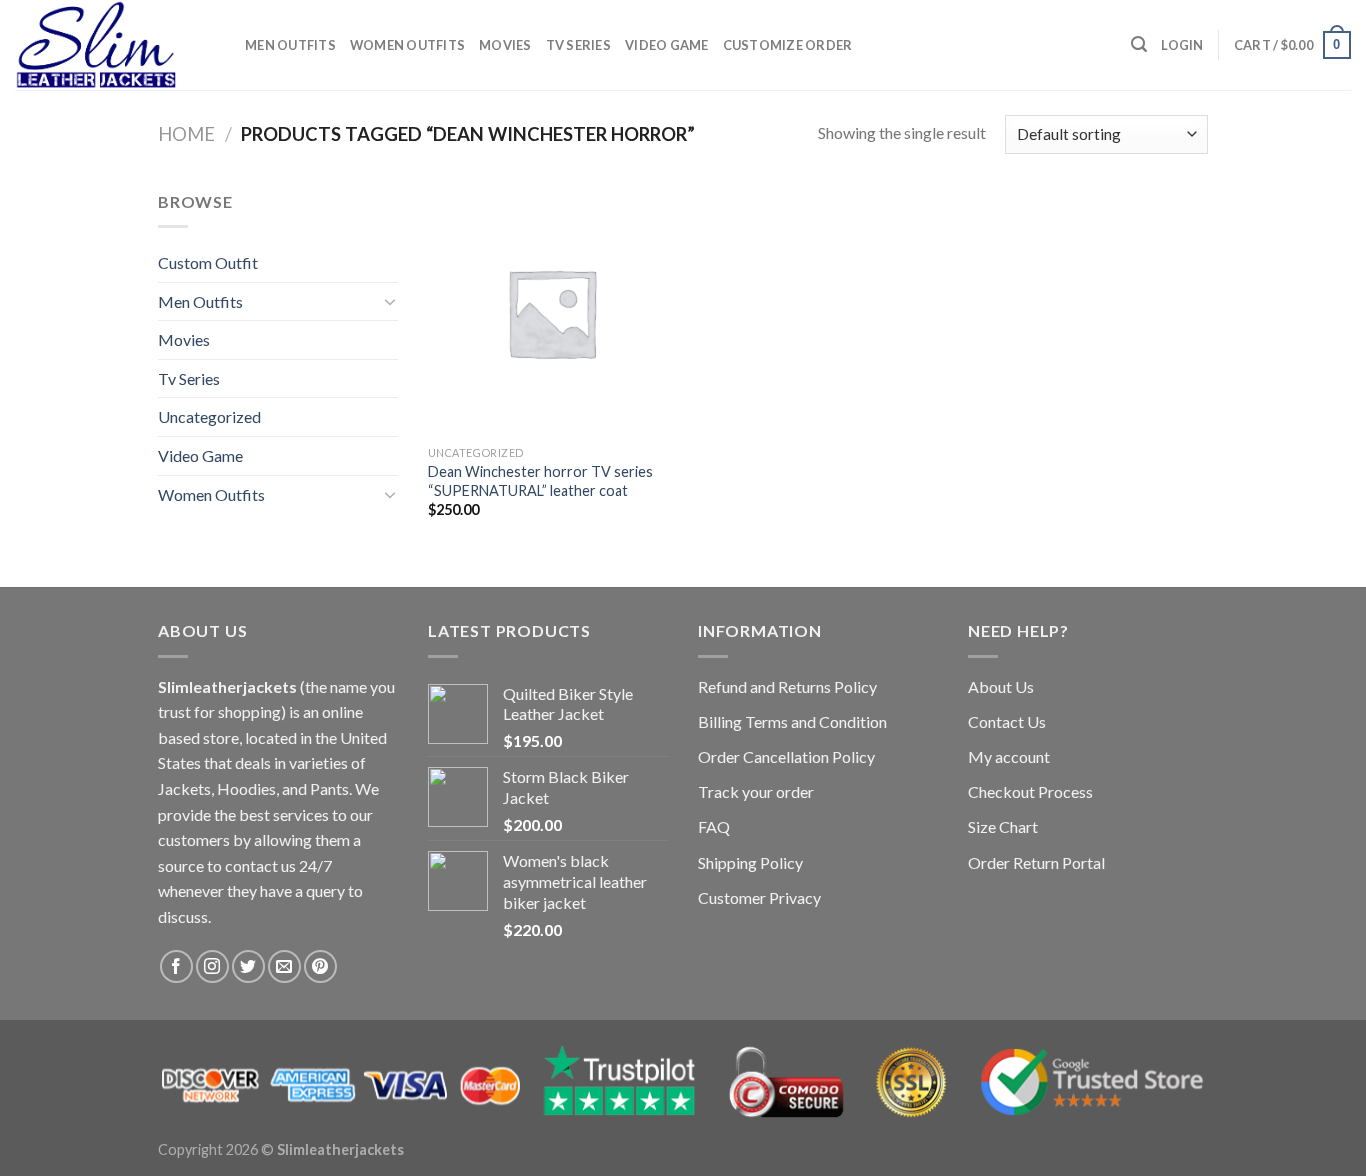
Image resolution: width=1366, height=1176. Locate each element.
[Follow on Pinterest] (320, 966)
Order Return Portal (1036, 862)
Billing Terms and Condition (792, 721)
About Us (1001, 686)
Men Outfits (290, 45)
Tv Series (578, 45)
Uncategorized (209, 416)
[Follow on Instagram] (212, 966)
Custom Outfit (208, 262)
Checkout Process (1030, 791)
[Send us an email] (284, 966)
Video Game (667, 45)
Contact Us (1007, 721)
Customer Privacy (759, 897)
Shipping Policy (750, 862)
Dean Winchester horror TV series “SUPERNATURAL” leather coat (540, 481)
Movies (505, 45)
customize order (788, 45)
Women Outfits (407, 45)
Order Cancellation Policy (786, 756)
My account (1009, 756)
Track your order (756, 791)
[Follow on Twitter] (248, 966)
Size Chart (1003, 826)
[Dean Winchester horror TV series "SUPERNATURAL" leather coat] (551, 312)
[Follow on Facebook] (176, 966)
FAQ (714, 826)
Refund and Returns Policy (787, 686)
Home (186, 134)
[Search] (1139, 44)
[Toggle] (390, 301)
